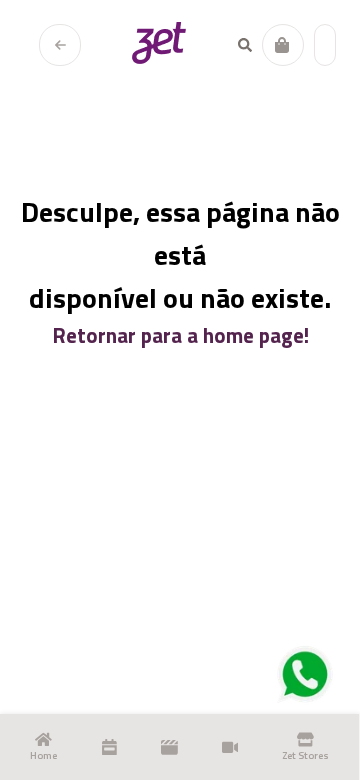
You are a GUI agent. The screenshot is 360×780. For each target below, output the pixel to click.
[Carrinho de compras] (283, 45)
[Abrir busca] (245, 45)
